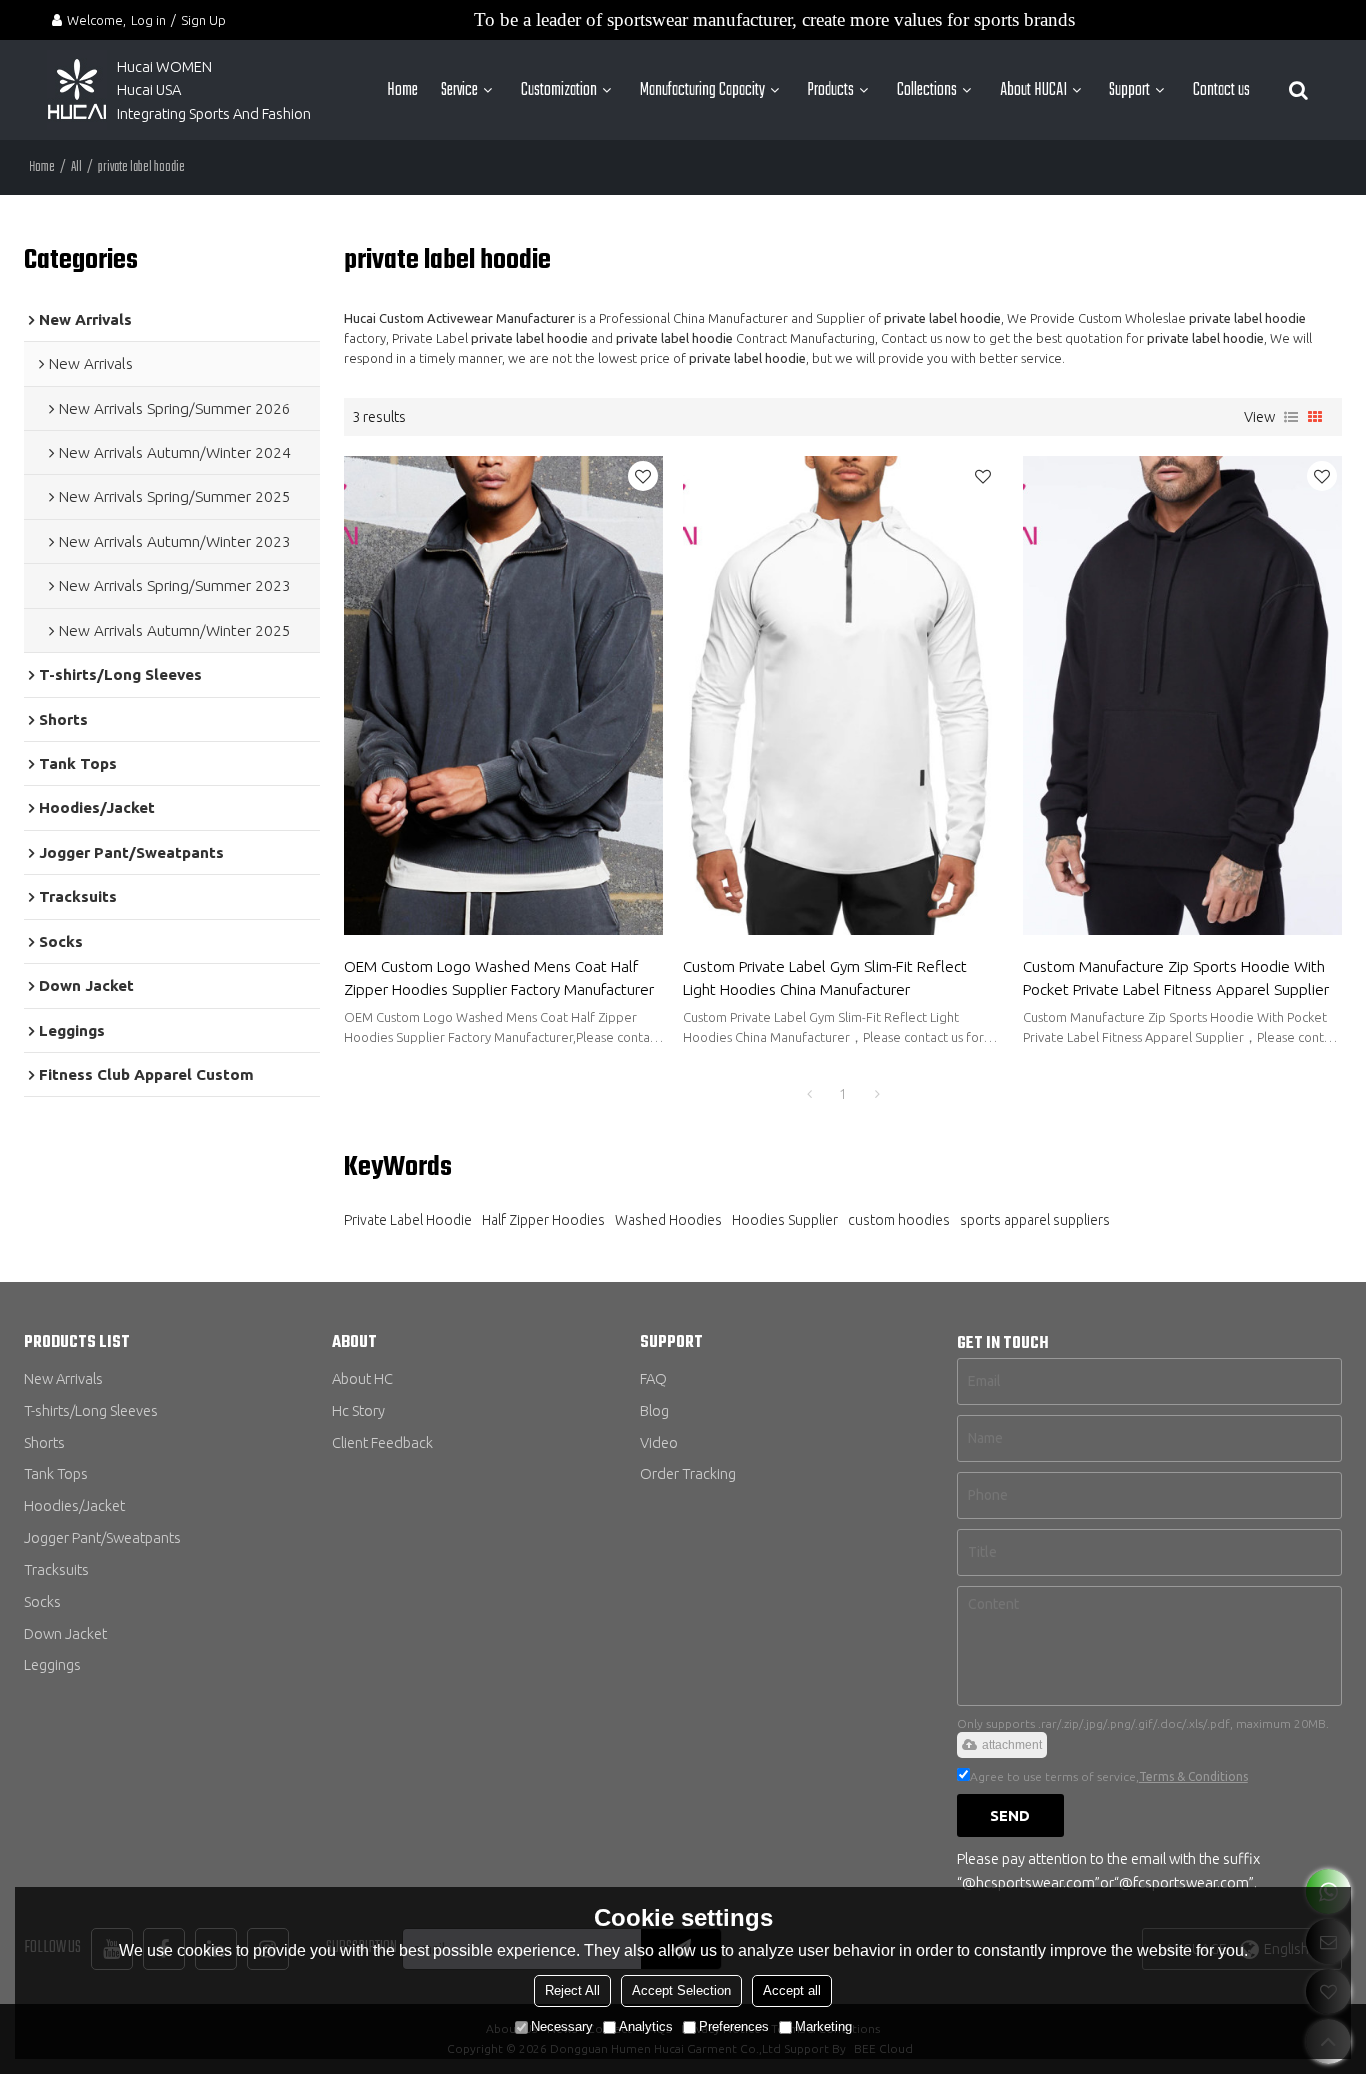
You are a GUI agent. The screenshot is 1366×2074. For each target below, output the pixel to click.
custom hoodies (899, 1220)
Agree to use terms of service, (1109, 1776)
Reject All (572, 1990)
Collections (927, 90)
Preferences (734, 2026)
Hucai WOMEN (166, 66)
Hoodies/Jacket (74, 1505)
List (1291, 417)
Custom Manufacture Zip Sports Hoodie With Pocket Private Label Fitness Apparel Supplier (1176, 978)
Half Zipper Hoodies (543, 1220)
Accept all (792, 1990)
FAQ (653, 1378)
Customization (559, 90)
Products (830, 90)
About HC (362, 1378)
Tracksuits (56, 1569)
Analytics (646, 2026)
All (76, 167)
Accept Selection (681, 1990)
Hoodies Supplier (785, 1220)
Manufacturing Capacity (702, 90)
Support (1129, 90)
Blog (654, 1410)
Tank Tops (56, 1473)
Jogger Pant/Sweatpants (102, 1537)
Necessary (562, 2026)
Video (659, 1442)
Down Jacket (65, 1633)
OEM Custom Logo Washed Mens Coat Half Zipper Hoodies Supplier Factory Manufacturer (499, 978)
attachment (1012, 1745)
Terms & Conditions (1193, 1776)
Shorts (44, 1442)
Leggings (52, 1664)
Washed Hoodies (668, 1220)
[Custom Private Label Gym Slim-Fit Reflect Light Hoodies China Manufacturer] (842, 695)
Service (459, 90)
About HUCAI (1033, 90)
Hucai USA (149, 89)
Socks (42, 1601)
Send (1010, 1815)
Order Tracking (688, 1473)
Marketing (823, 2026)
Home (402, 90)
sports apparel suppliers (1035, 1220)
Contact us (1221, 90)
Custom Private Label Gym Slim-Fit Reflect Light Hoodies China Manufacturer (825, 978)
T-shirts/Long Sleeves (91, 1410)
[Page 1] (809, 1094)
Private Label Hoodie (408, 1220)
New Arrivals (63, 1378)
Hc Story (358, 1410)
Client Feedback (382, 1442)
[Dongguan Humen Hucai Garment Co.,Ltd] (77, 90)
